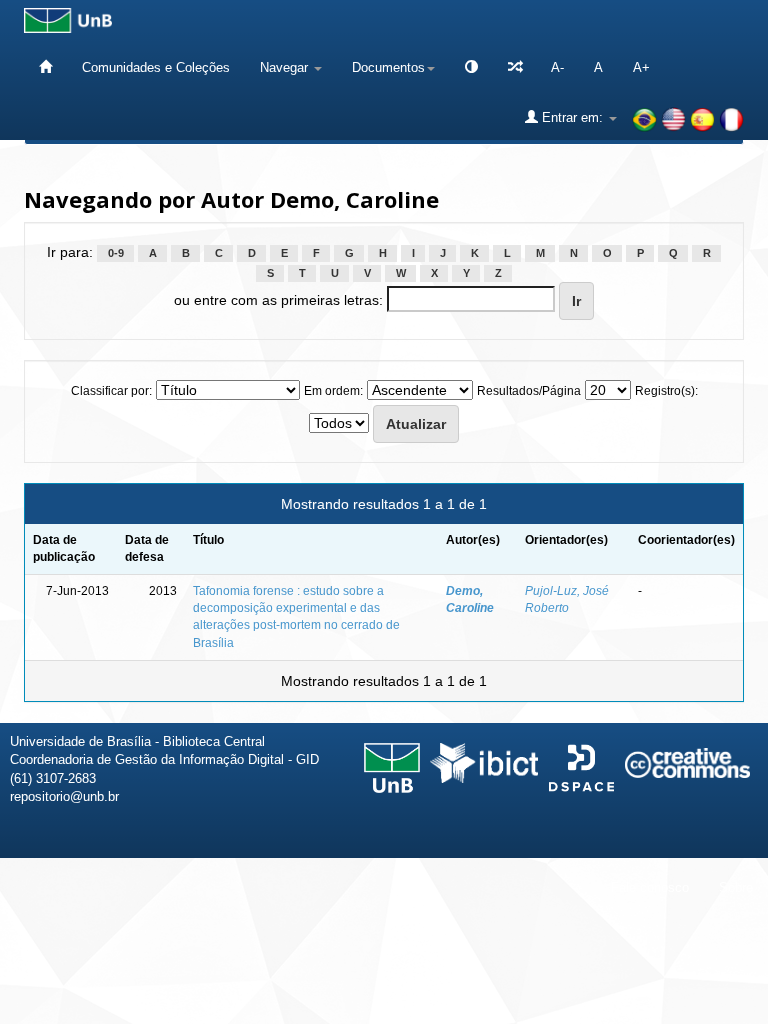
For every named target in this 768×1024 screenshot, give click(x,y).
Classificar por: (111, 391)
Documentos (388, 67)
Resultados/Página (529, 391)
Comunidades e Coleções (156, 67)
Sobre (736, 887)
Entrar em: (572, 117)
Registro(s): (666, 391)
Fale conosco (650, 887)
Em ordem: (333, 391)
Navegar (286, 67)
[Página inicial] (45, 67)
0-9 (116, 253)
